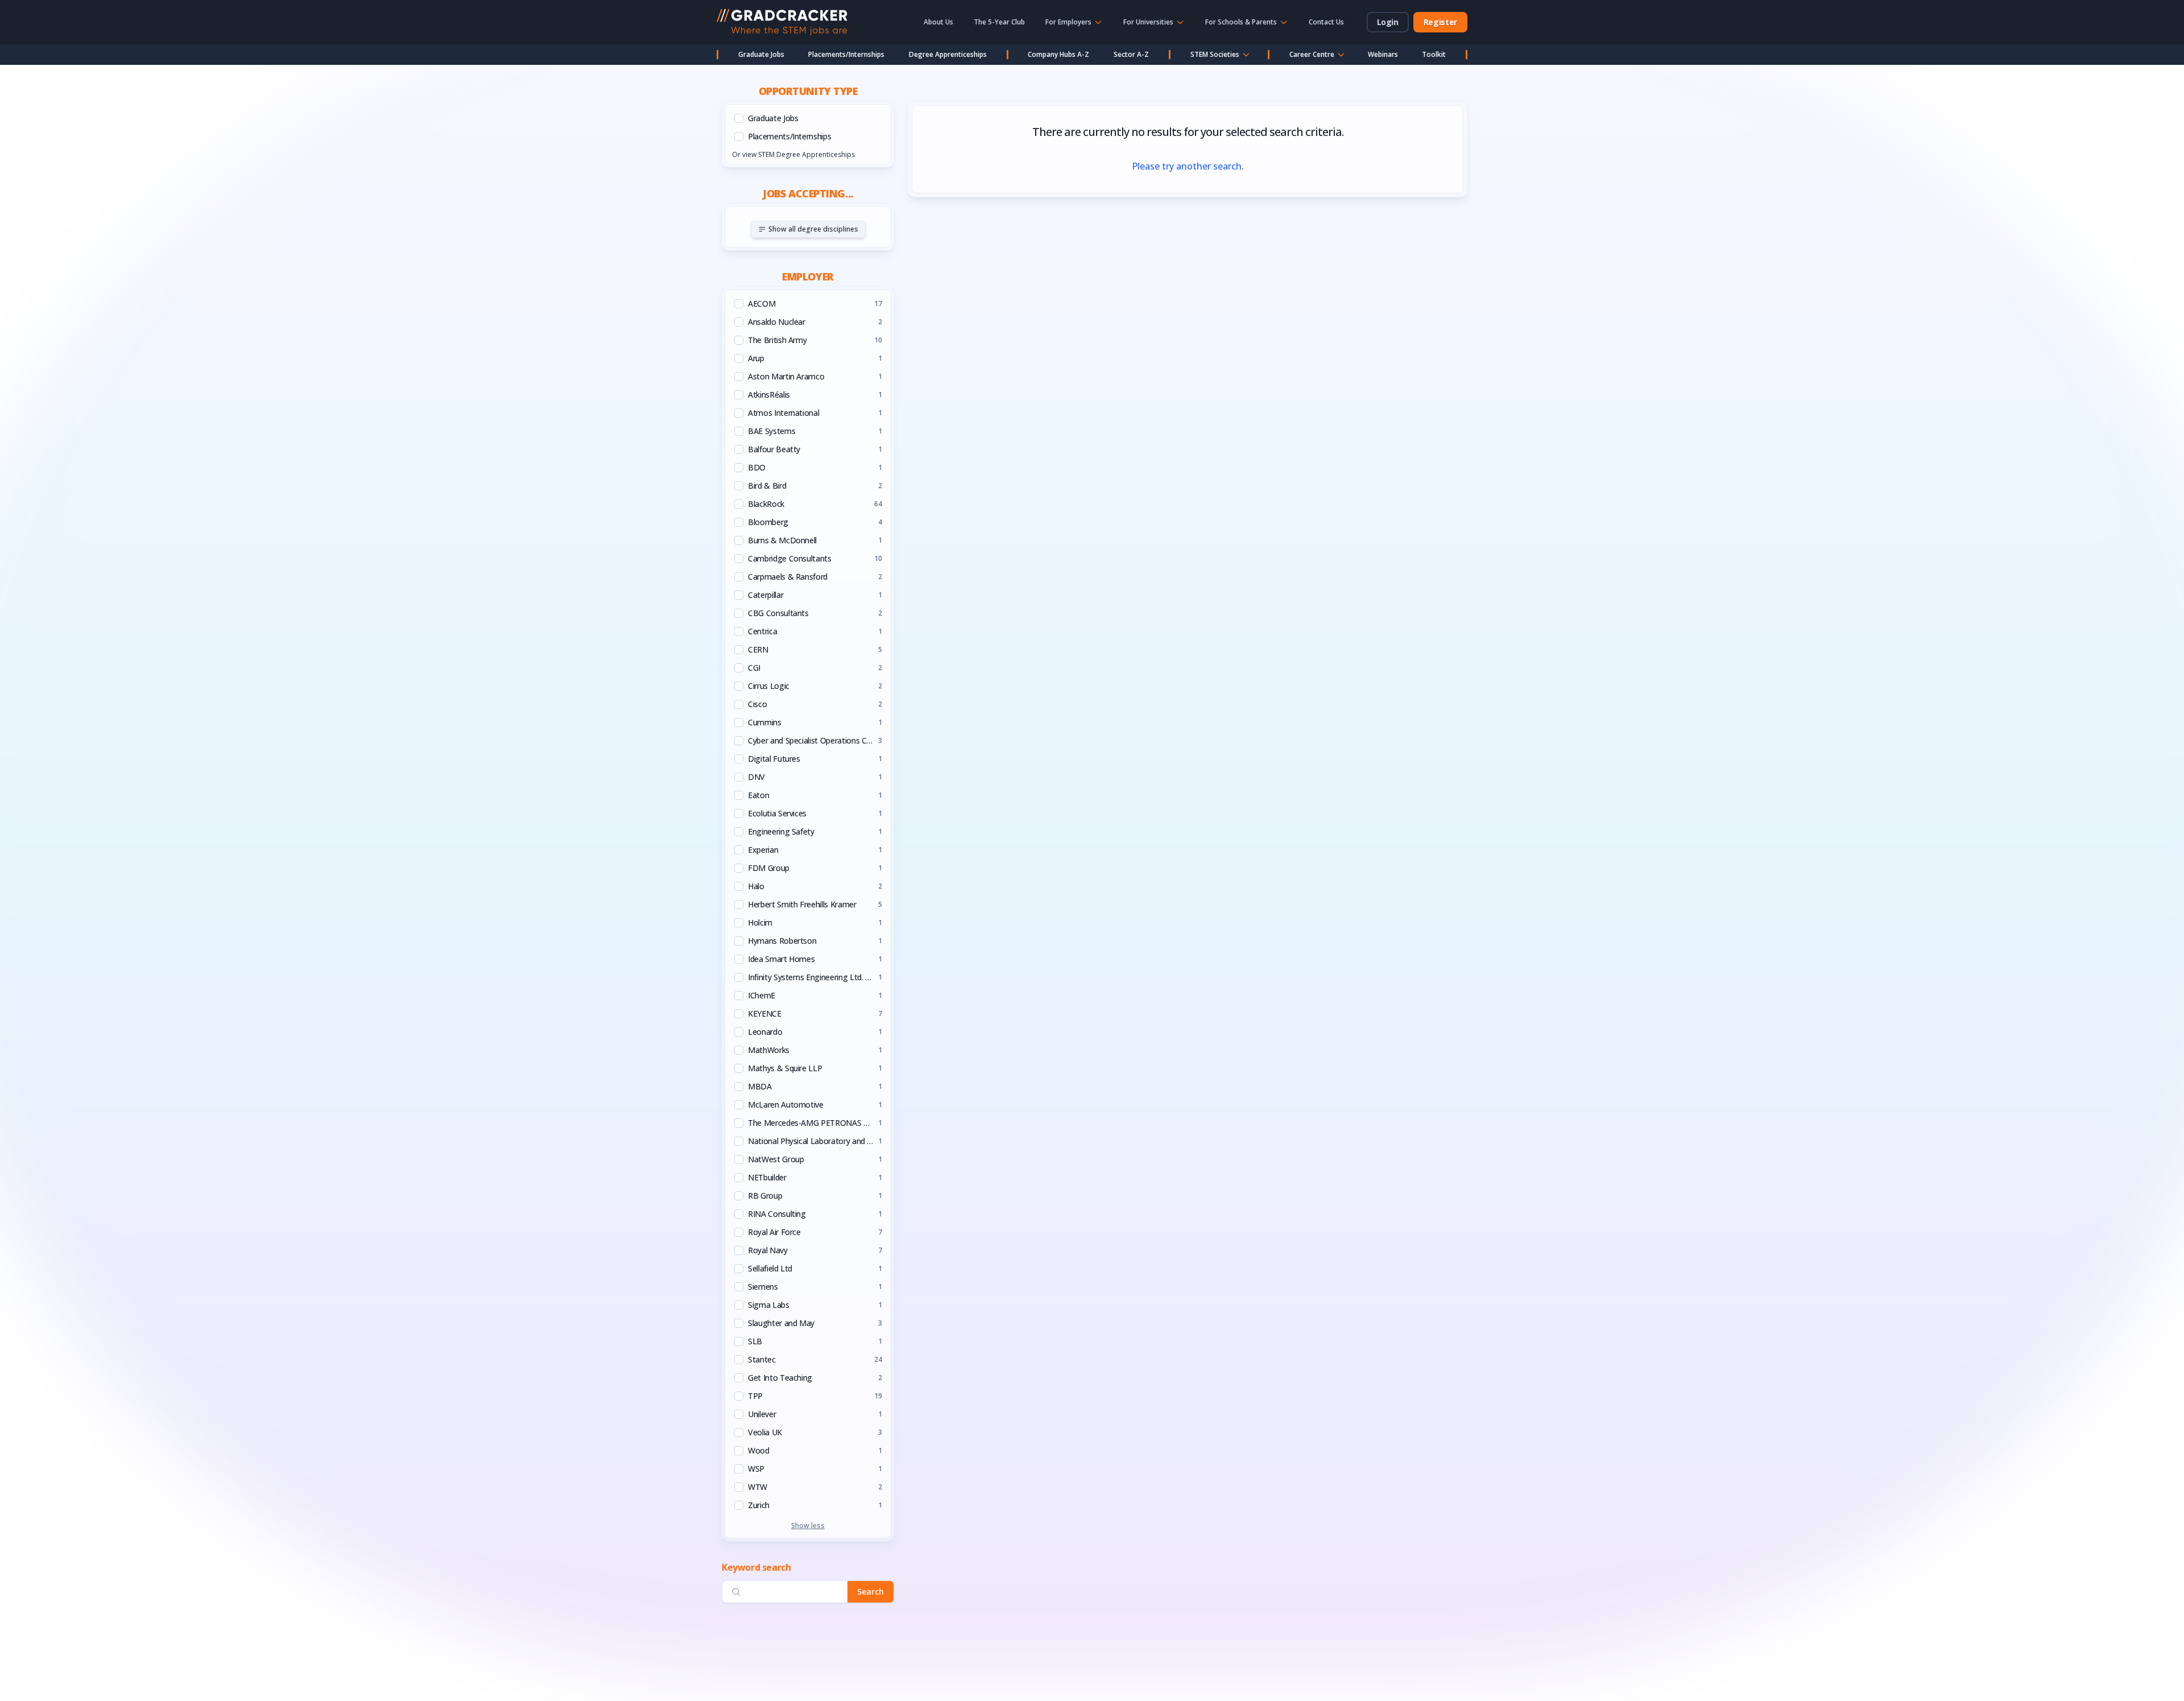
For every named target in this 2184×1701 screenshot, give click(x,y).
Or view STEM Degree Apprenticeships (793, 154)
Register (1440, 22)
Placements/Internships (846, 54)
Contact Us (1326, 22)
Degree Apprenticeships (948, 54)
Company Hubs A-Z (1058, 54)
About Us (938, 22)
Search (870, 1591)
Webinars (1383, 54)
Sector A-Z (1131, 54)
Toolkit (1434, 54)
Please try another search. (1188, 166)
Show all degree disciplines (813, 229)
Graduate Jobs (761, 54)
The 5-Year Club (999, 22)
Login (1388, 22)
